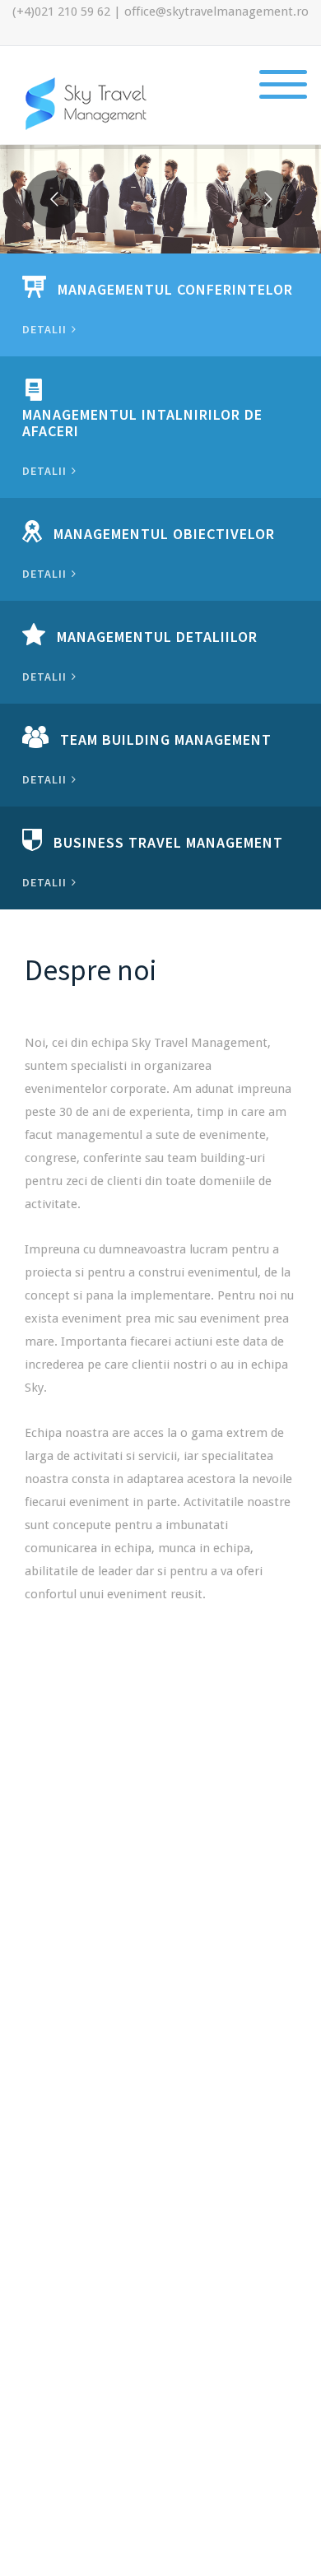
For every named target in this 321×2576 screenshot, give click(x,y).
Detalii (46, 329)
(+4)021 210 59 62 (61, 12)
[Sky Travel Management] (87, 102)
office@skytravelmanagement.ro (216, 12)
